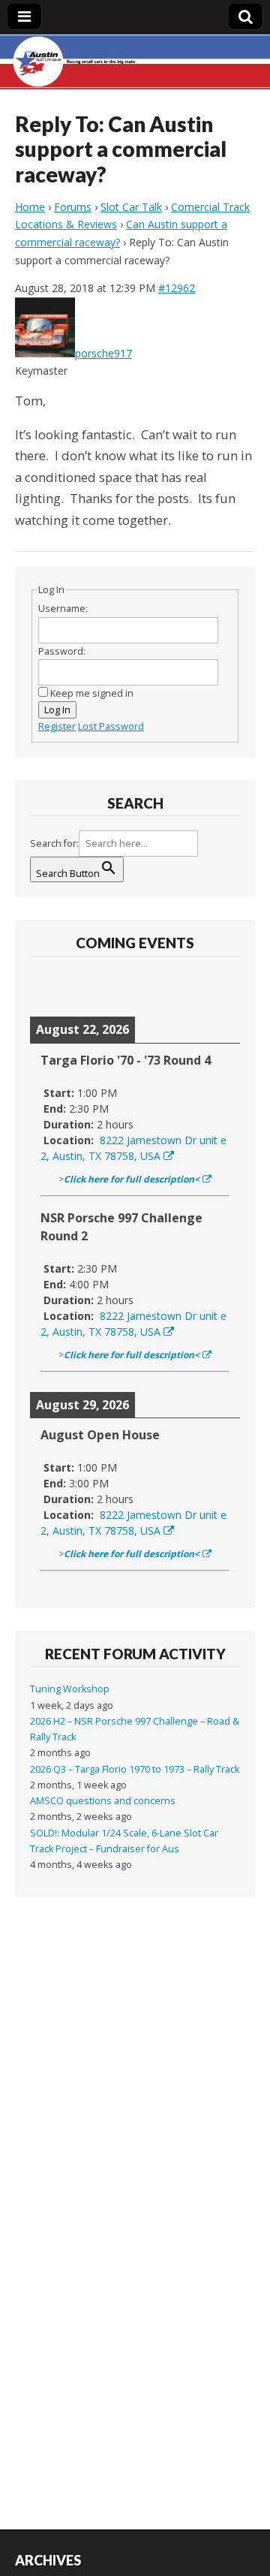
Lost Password (111, 726)
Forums (73, 207)
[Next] (219, 986)
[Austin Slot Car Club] (135, 62)
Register (57, 726)
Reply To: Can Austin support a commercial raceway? (121, 149)
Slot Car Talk (131, 207)
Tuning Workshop (70, 1689)
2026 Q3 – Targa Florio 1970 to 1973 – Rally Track (135, 1769)
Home (30, 207)
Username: (63, 609)
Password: (62, 651)
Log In (57, 710)
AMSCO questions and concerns (103, 1801)
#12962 (177, 288)
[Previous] (51, 986)
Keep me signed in (92, 693)
